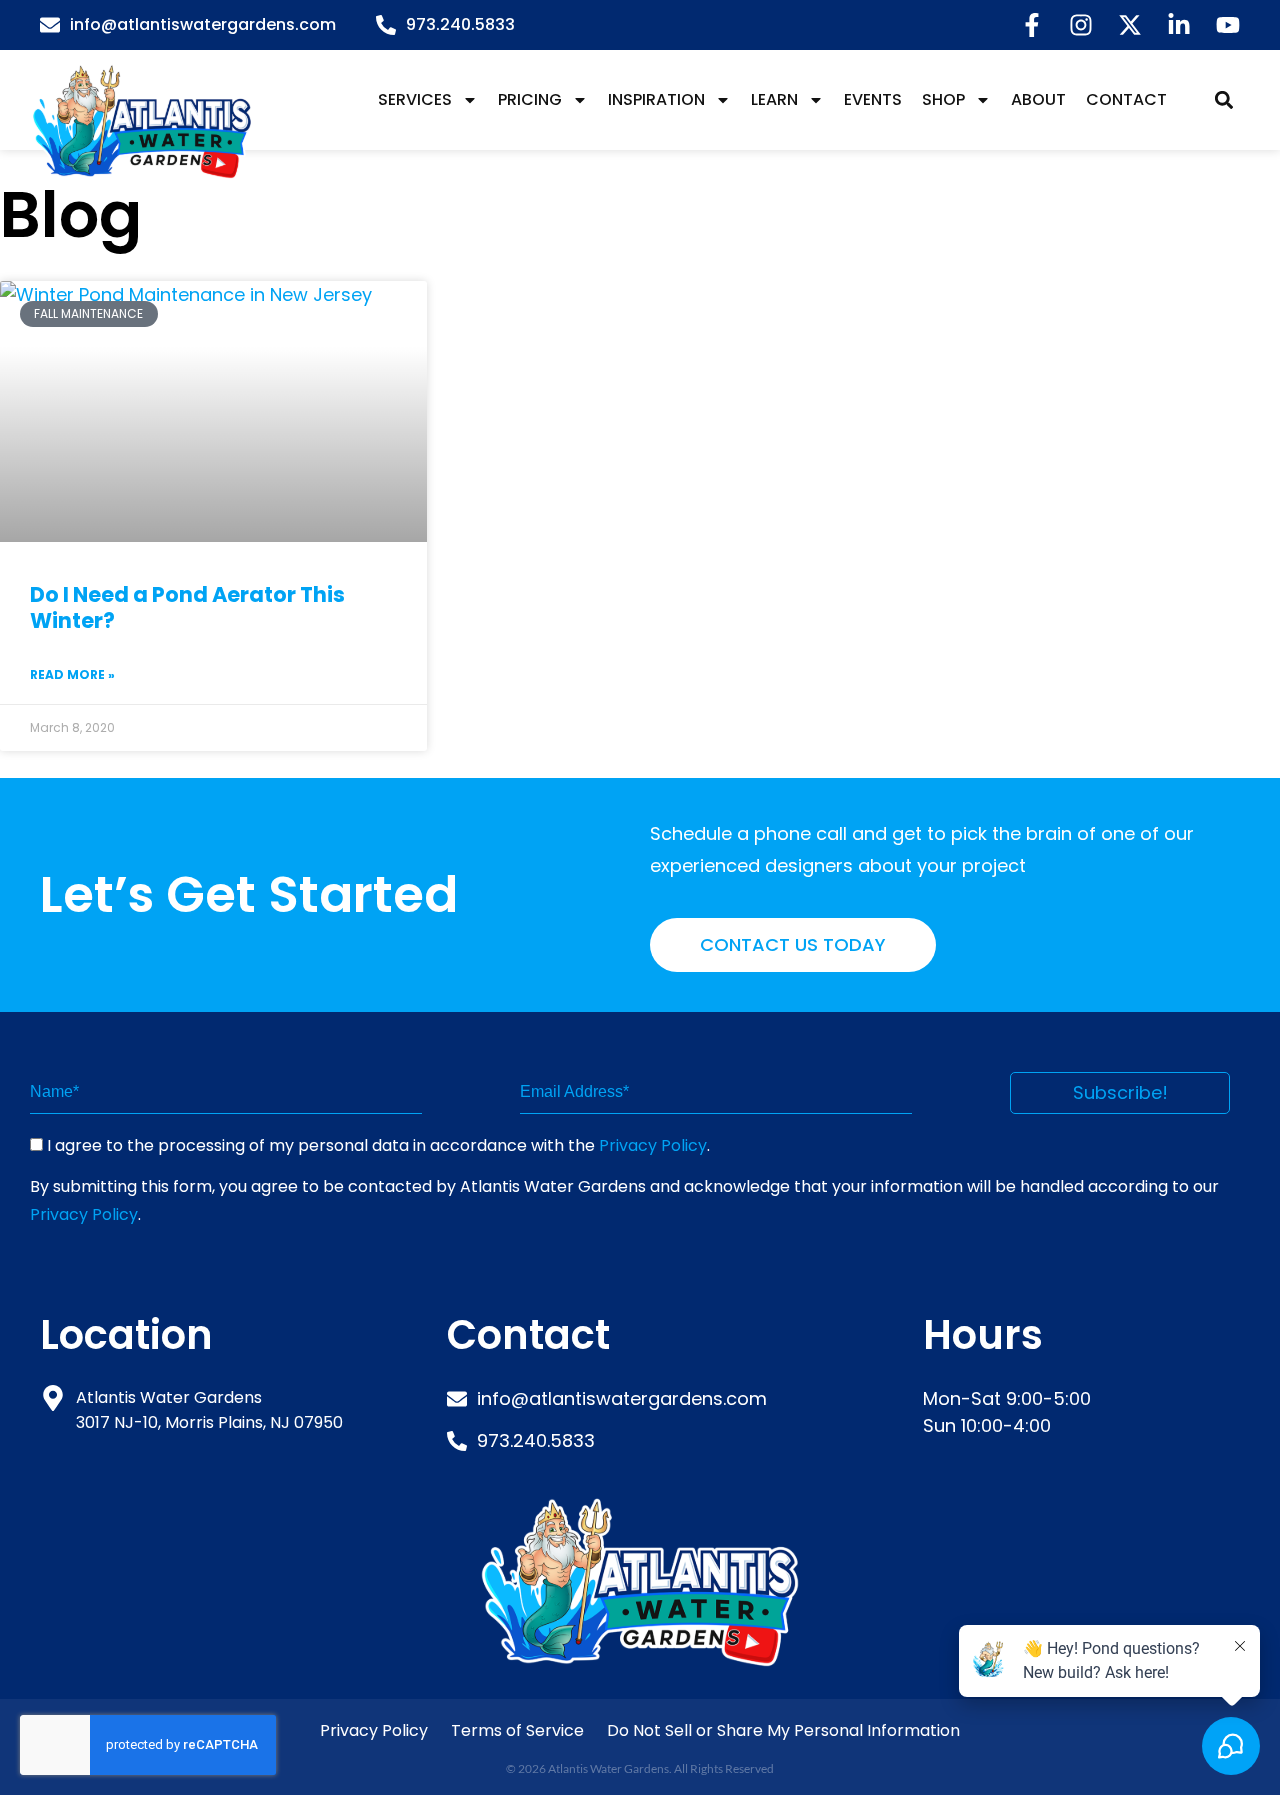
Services (415, 99)
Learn (774, 99)
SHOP (943, 99)
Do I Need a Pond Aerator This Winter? (187, 607)
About (1038, 99)
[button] (1223, 100)
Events (873, 99)
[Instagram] (1081, 25)
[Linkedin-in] (1179, 25)
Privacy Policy (653, 1145)
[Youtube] (1228, 25)
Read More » (72, 674)
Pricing (530, 99)
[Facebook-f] (1032, 25)
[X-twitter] (1130, 25)
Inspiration (656, 99)
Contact (1126, 99)
